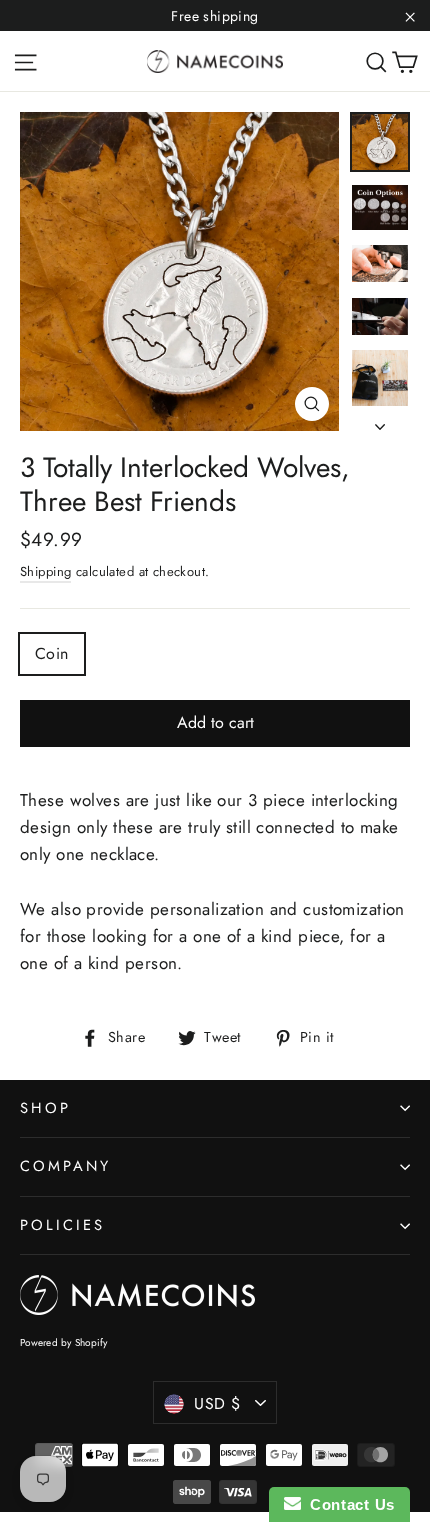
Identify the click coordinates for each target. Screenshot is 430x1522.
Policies (62, 1225)
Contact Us (348, 1504)
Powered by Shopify (64, 1342)
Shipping (45, 571)
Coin (52, 653)
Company (65, 1166)
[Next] (380, 421)
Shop (45, 1108)
